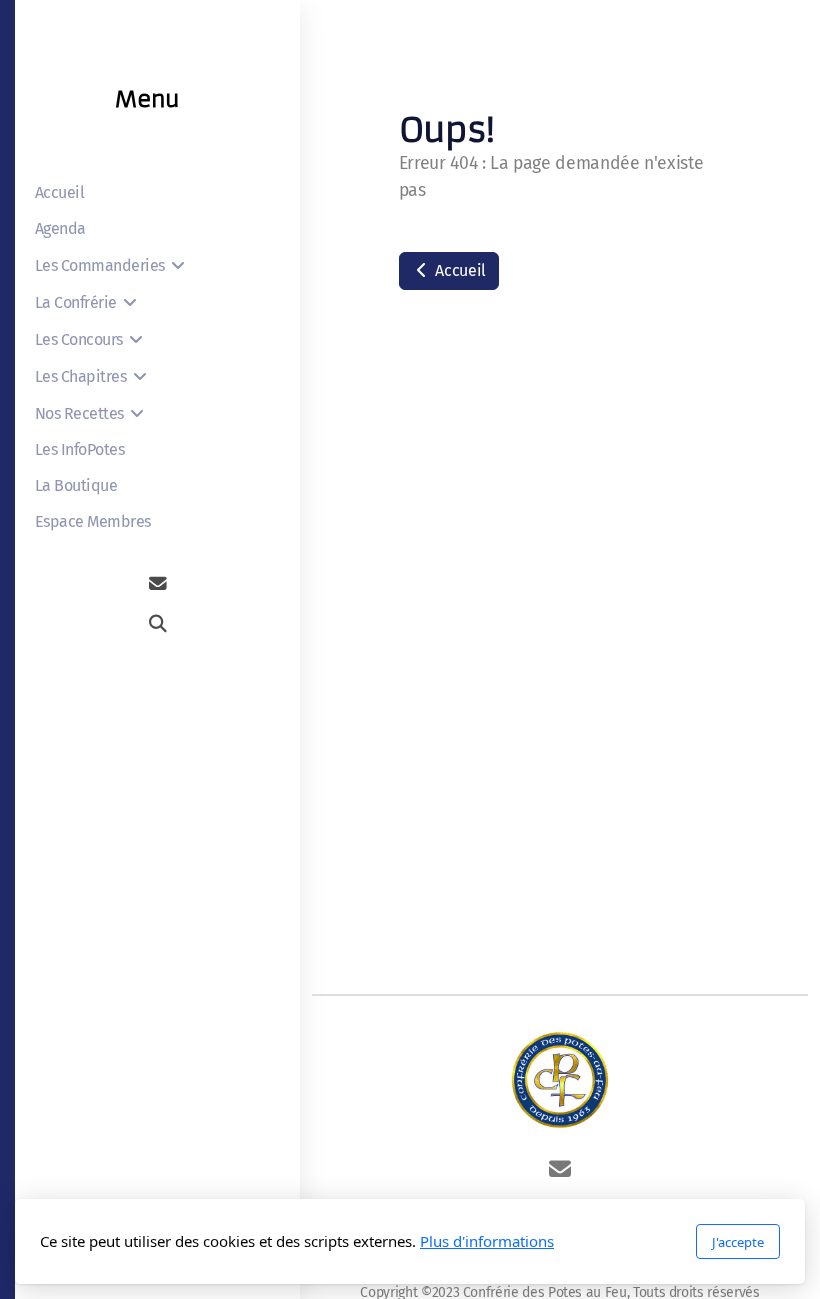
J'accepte (738, 1242)
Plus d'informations (487, 1241)
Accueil (459, 270)
